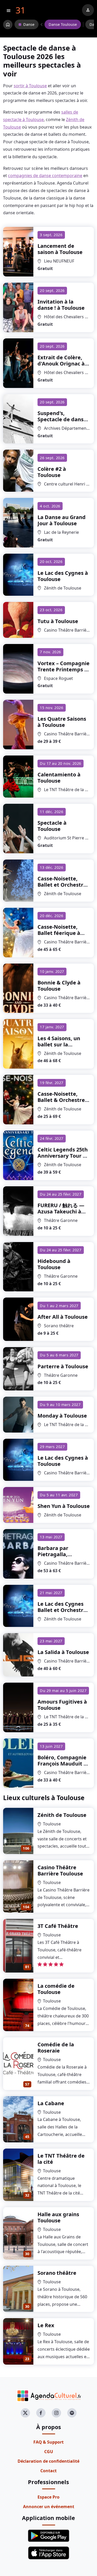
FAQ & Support (48, 2442)
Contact (48, 2471)
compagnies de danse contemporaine (45, 176)
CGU (49, 2452)
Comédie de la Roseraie (56, 2048)
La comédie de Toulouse (56, 1989)
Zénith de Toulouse (62, 1815)
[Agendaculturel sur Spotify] (72, 2413)
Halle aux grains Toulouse (58, 2217)
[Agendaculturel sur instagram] (56, 2413)
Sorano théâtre (57, 2273)
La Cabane (51, 2103)
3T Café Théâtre (58, 1926)
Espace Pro (48, 2497)
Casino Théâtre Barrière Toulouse (60, 1870)
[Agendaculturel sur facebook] (41, 2413)
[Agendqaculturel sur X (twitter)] (25, 2413)
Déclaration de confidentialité (48, 2461)
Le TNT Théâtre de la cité (61, 2159)
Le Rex (46, 2325)
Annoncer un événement (49, 2507)
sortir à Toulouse (30, 86)
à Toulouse (60, 249)
